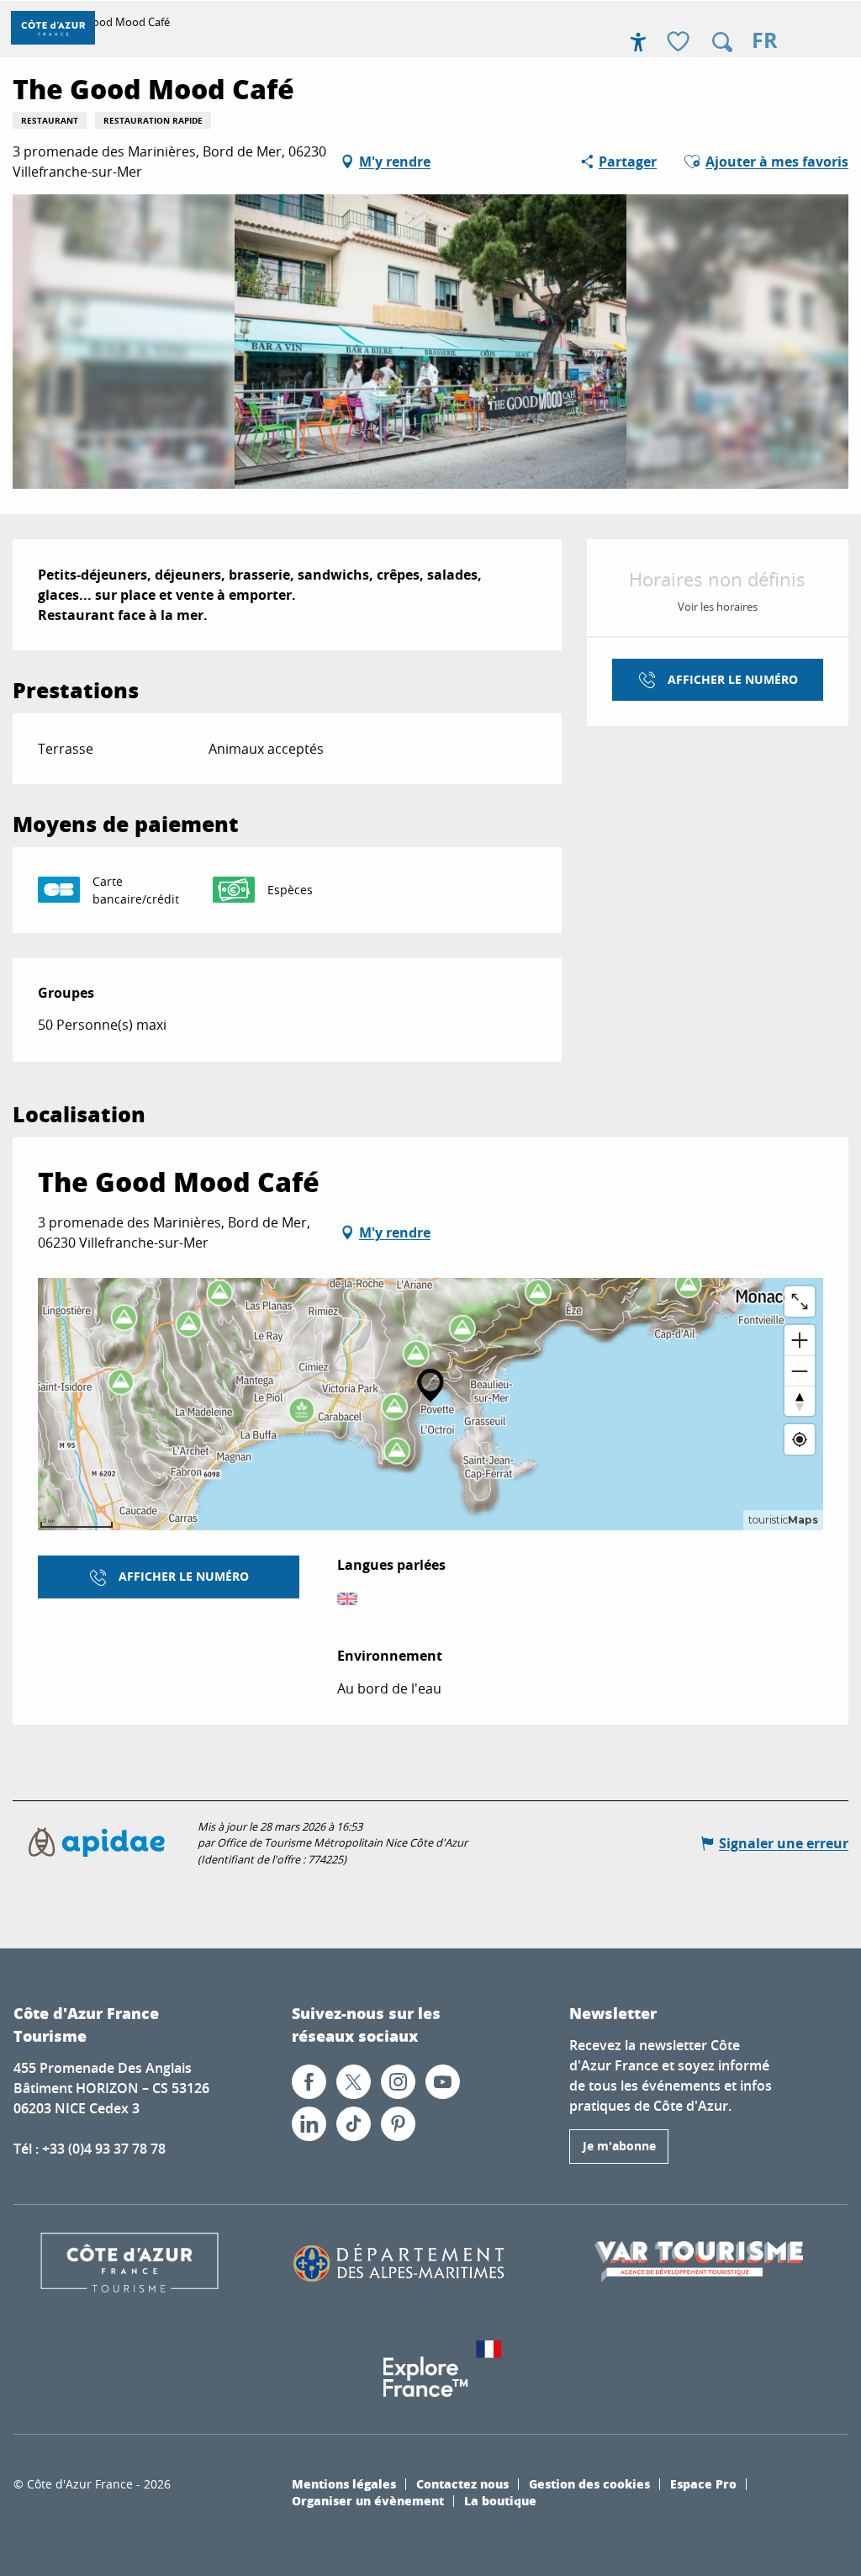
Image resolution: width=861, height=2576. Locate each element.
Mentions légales (344, 2483)
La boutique (500, 2500)
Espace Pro (703, 2483)
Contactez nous (462, 2483)
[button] (722, 42)
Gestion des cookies (589, 2483)
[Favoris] (680, 42)
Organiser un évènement (368, 2500)
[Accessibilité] (638, 42)
